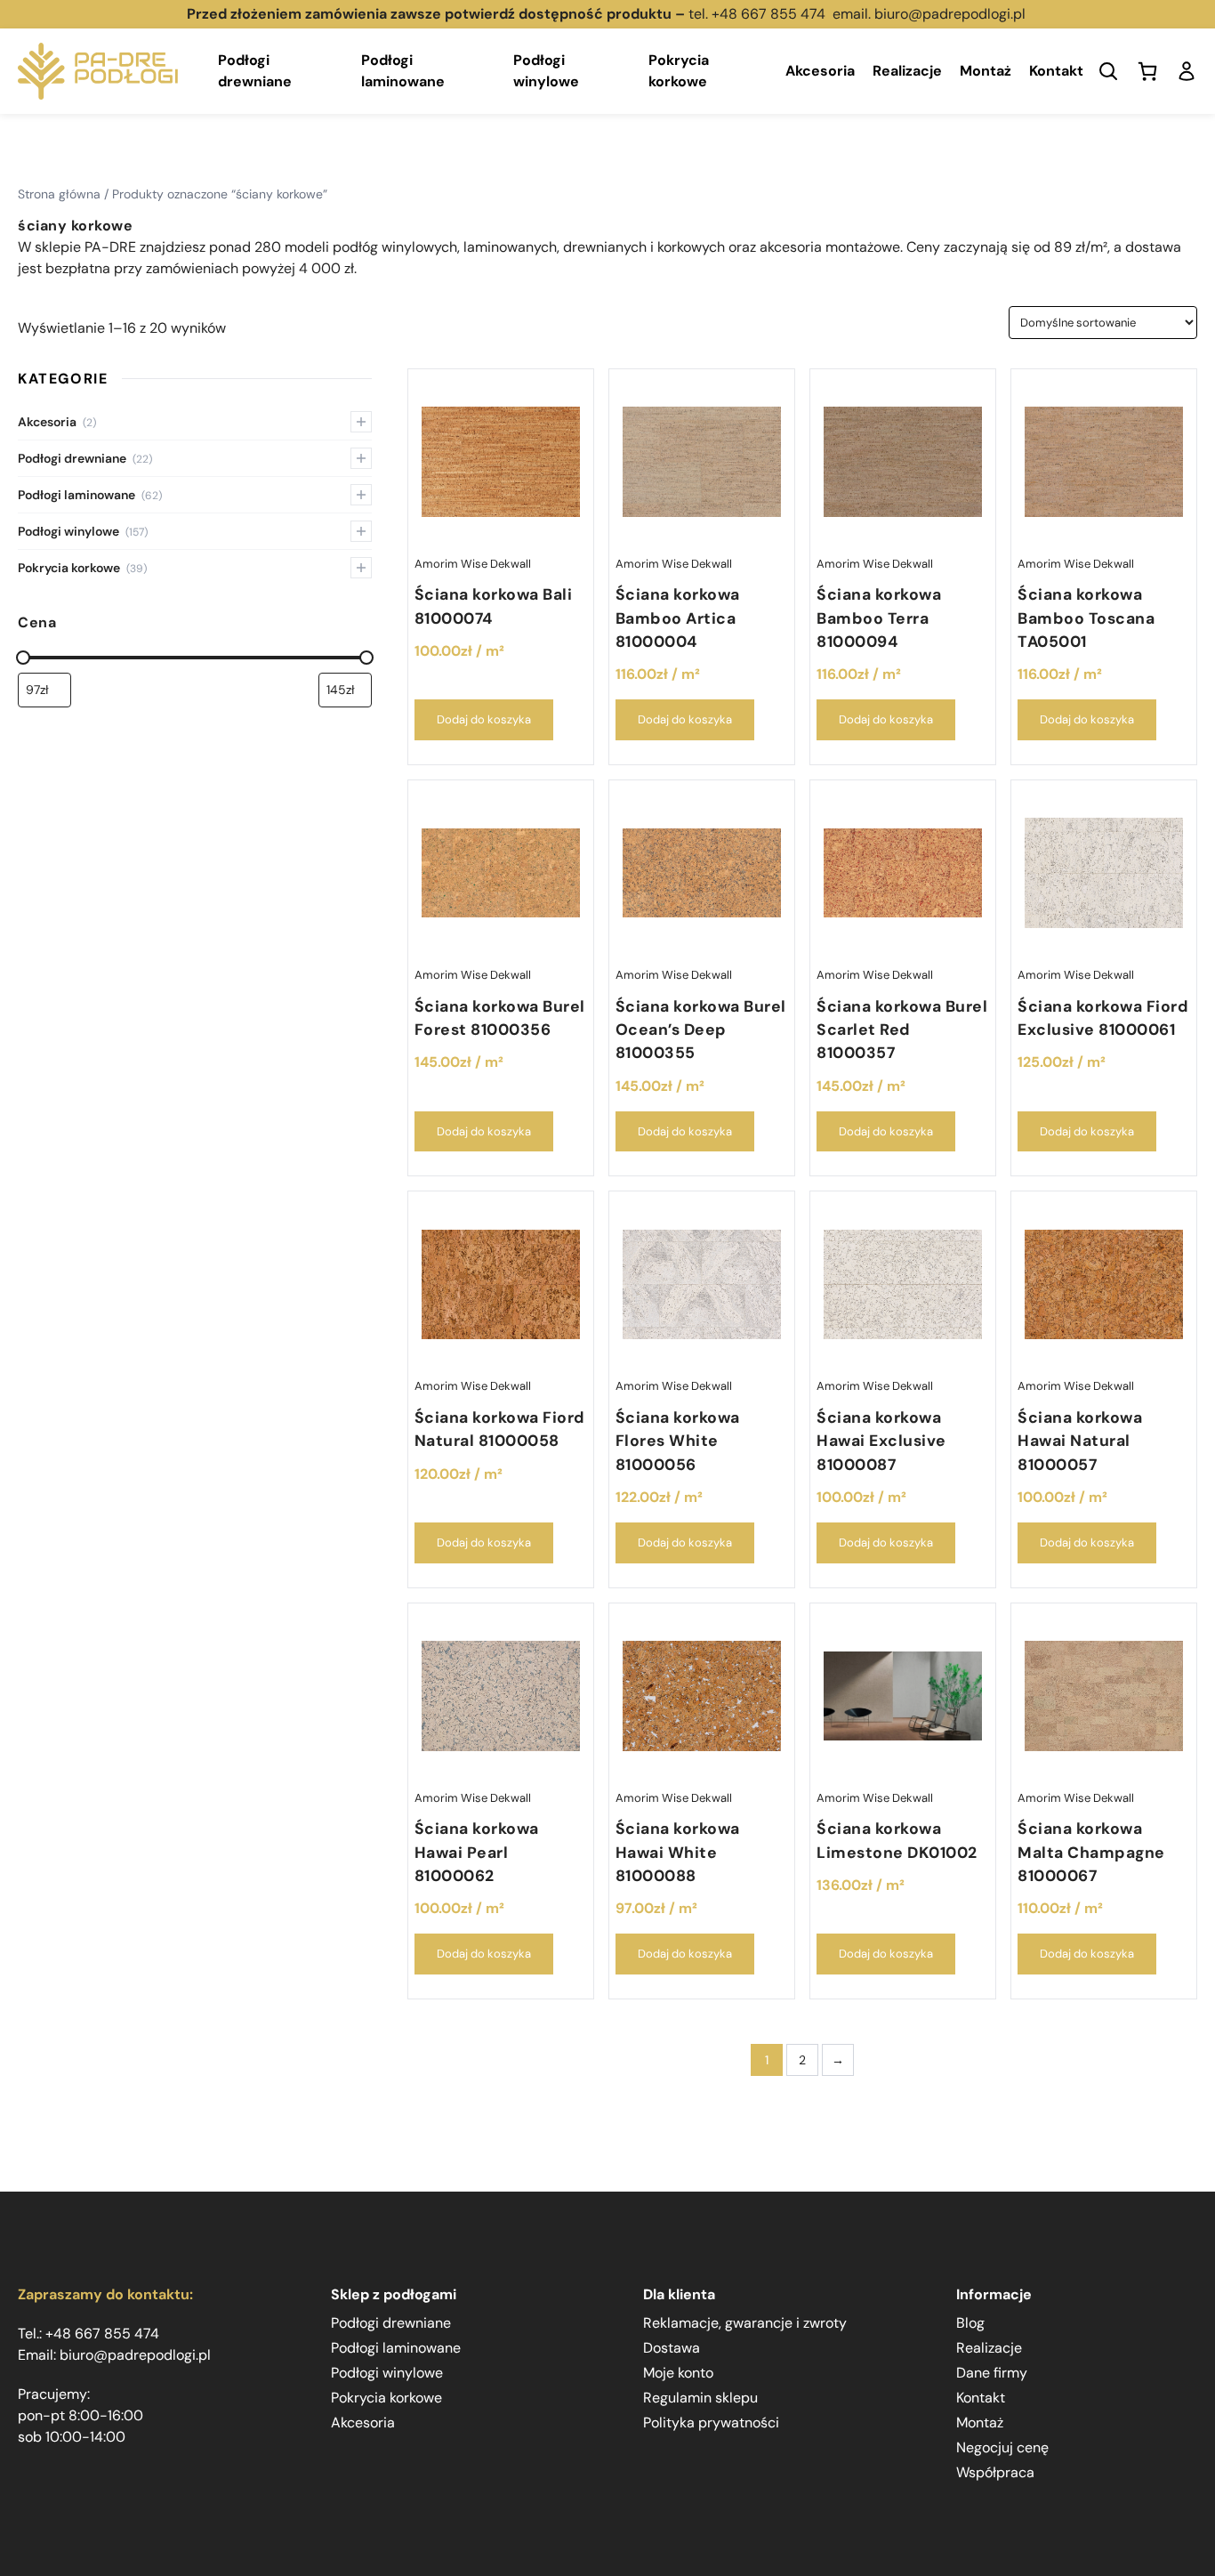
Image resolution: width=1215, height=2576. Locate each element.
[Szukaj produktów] (1108, 71)
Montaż (986, 71)
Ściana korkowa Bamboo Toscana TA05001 (1086, 618)
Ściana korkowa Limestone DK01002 (897, 1840)
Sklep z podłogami (394, 2294)
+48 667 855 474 (768, 14)
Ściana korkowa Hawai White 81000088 (678, 1852)
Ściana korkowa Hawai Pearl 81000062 (477, 1852)
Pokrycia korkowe (679, 71)
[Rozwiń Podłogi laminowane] (361, 495)
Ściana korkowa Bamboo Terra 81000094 (879, 618)
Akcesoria (820, 71)
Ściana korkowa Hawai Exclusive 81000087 (881, 1441)
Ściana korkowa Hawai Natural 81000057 (1080, 1441)
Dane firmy (992, 2373)
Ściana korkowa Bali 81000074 (494, 606)
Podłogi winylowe (546, 71)
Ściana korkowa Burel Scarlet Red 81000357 (902, 1030)
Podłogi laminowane (403, 71)
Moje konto (678, 2373)
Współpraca (995, 2472)
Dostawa (672, 2348)
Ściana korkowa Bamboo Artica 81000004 (678, 618)
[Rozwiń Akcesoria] (361, 422)
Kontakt (1056, 71)
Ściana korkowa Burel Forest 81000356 (500, 1018)
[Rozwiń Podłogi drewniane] (361, 458)
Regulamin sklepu (700, 2398)
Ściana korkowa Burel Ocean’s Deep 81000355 (701, 1030)
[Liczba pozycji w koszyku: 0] (1147, 71)
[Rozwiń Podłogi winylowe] (361, 531)
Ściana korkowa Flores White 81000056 (678, 1441)
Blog (970, 2323)
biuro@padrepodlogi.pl (952, 14)
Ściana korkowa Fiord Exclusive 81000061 (1103, 1018)
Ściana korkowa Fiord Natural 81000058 (500, 1429)
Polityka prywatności (711, 2423)
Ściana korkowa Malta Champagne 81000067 (1091, 1852)
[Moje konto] (1187, 71)
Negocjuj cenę (1002, 2447)
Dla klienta (679, 2294)
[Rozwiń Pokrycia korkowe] (361, 568)
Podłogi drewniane (255, 71)
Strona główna (59, 194)
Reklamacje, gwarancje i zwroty (745, 2323)
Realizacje (907, 71)
